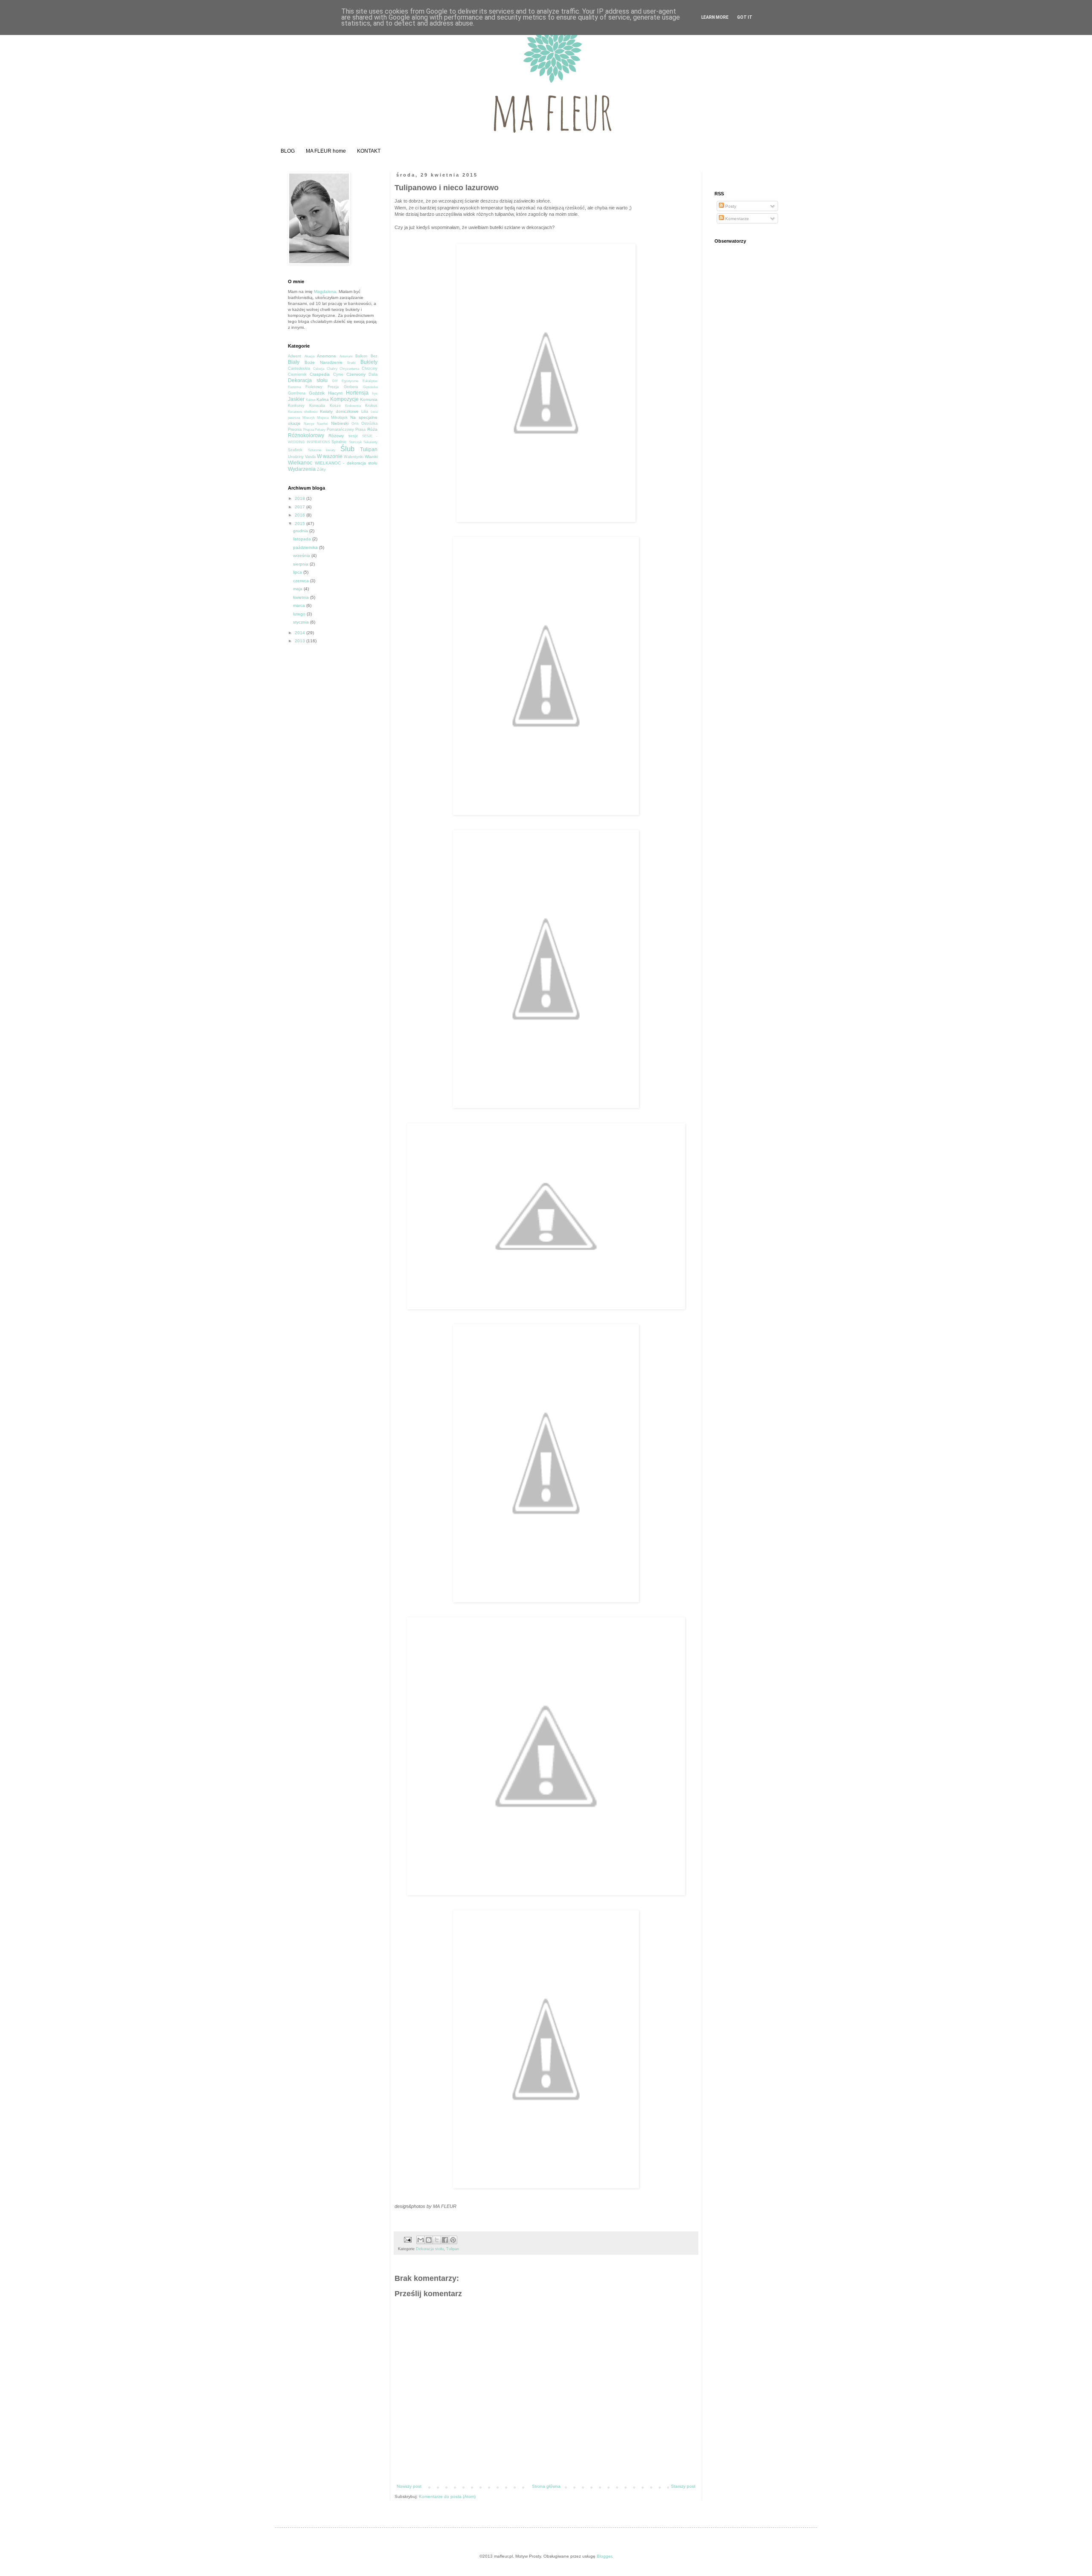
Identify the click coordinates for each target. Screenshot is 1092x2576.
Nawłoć (322, 424)
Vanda (310, 457)
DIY (335, 381)
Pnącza (309, 430)
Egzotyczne (350, 381)
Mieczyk (309, 418)
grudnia (301, 531)
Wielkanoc (300, 463)
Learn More (715, 17)
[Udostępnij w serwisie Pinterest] (453, 2240)
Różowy (336, 436)
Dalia (373, 374)
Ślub (347, 449)
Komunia (369, 399)
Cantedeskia (299, 368)
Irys (375, 393)
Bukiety (369, 362)
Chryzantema (349, 369)
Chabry (332, 369)
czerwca (302, 581)
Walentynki (354, 457)
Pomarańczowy (340, 429)
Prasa (360, 429)
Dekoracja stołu (430, 2249)
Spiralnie (339, 442)
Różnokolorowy (306, 435)
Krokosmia (353, 406)
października (306, 547)
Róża (372, 429)
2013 (301, 641)
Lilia (365, 412)
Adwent (295, 356)
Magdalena (325, 292)
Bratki (351, 363)
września (302, 556)
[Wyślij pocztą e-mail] (421, 2240)
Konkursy (296, 406)
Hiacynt (335, 393)
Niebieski (340, 423)
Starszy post (683, 2486)
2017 (301, 507)
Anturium (346, 356)
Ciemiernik (297, 374)
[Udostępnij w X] (437, 2240)
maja (298, 589)
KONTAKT (369, 151)
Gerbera (351, 387)
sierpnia (301, 564)
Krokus (371, 406)
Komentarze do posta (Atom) (447, 2496)
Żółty (321, 470)
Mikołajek (339, 418)
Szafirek (295, 450)
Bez (374, 356)
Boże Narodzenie (324, 362)
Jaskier (296, 399)
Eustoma (294, 387)
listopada (303, 539)
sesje (353, 436)
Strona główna (546, 2486)
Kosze (335, 406)
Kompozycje (344, 399)
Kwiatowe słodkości (303, 412)
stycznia (302, 622)
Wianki (371, 457)
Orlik (355, 424)
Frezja (333, 387)
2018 (301, 498)
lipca (298, 572)
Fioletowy (314, 387)
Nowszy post (409, 2486)
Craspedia (320, 374)
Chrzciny (370, 368)
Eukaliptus (370, 381)
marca (300, 605)
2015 (301, 524)
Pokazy (320, 430)
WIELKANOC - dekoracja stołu (346, 463)
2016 (301, 515)
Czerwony (356, 374)
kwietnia (302, 597)
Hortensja (357, 393)
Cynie (338, 374)
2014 (301, 633)
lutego (300, 614)
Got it (745, 17)
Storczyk (355, 442)
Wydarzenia (302, 469)
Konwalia (317, 406)
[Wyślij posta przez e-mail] (407, 2239)
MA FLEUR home (326, 151)
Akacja (309, 356)
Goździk (317, 393)
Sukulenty (370, 442)
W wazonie (330, 456)
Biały (294, 362)
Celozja (319, 369)
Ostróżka (369, 424)
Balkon (361, 356)
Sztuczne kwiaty (322, 450)
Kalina (323, 399)
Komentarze (736, 219)
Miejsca (323, 418)
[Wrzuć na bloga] (429, 2240)
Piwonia (295, 429)
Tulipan (453, 2249)
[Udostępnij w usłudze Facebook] (445, 2240)
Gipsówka (370, 387)
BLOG (288, 151)
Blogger (604, 2556)
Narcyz (309, 424)
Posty (730, 206)
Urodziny (296, 457)
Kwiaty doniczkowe (339, 411)
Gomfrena (297, 393)
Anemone (327, 356)
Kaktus (311, 400)
